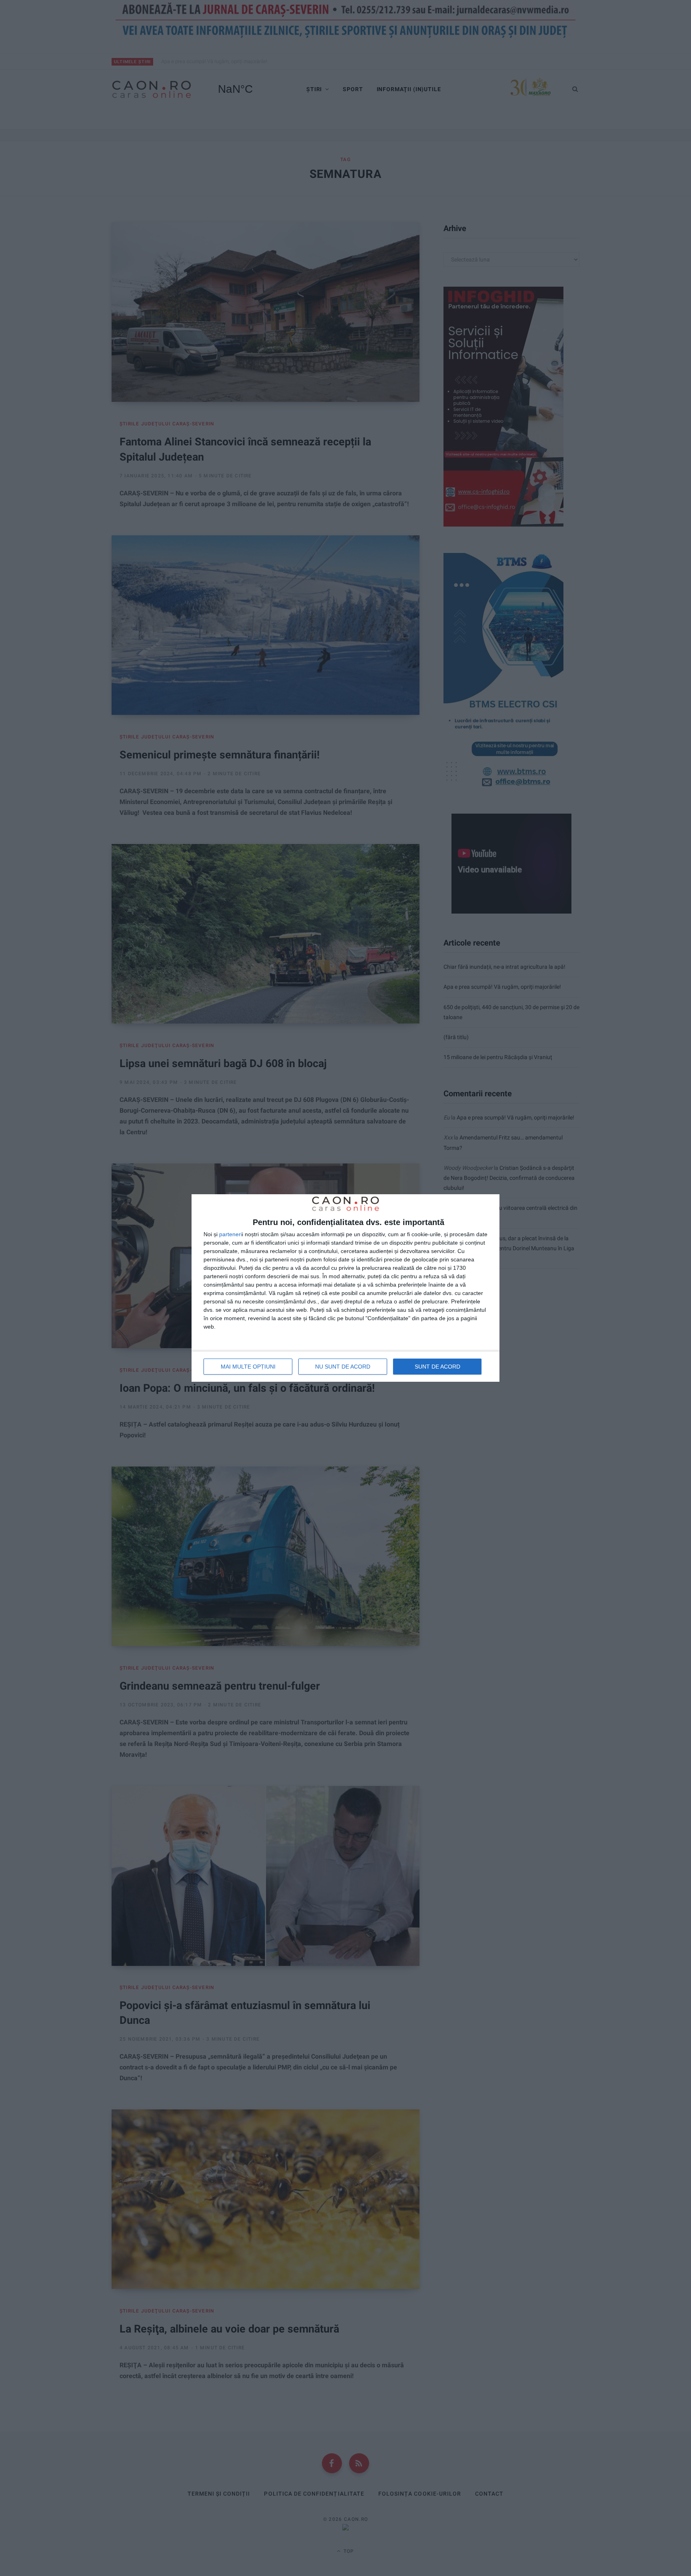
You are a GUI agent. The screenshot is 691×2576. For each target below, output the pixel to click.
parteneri (231, 1234)
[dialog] (345, 1288)
